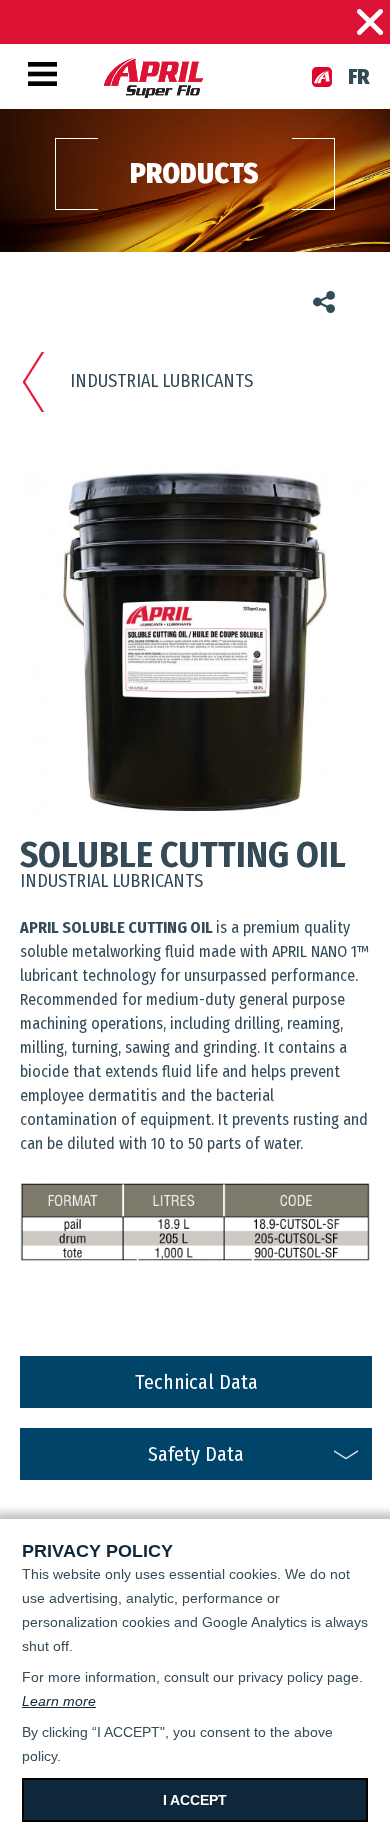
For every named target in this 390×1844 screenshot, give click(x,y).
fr (359, 77)
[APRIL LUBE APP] (322, 77)
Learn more (59, 1701)
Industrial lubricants (161, 381)
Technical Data (196, 1382)
